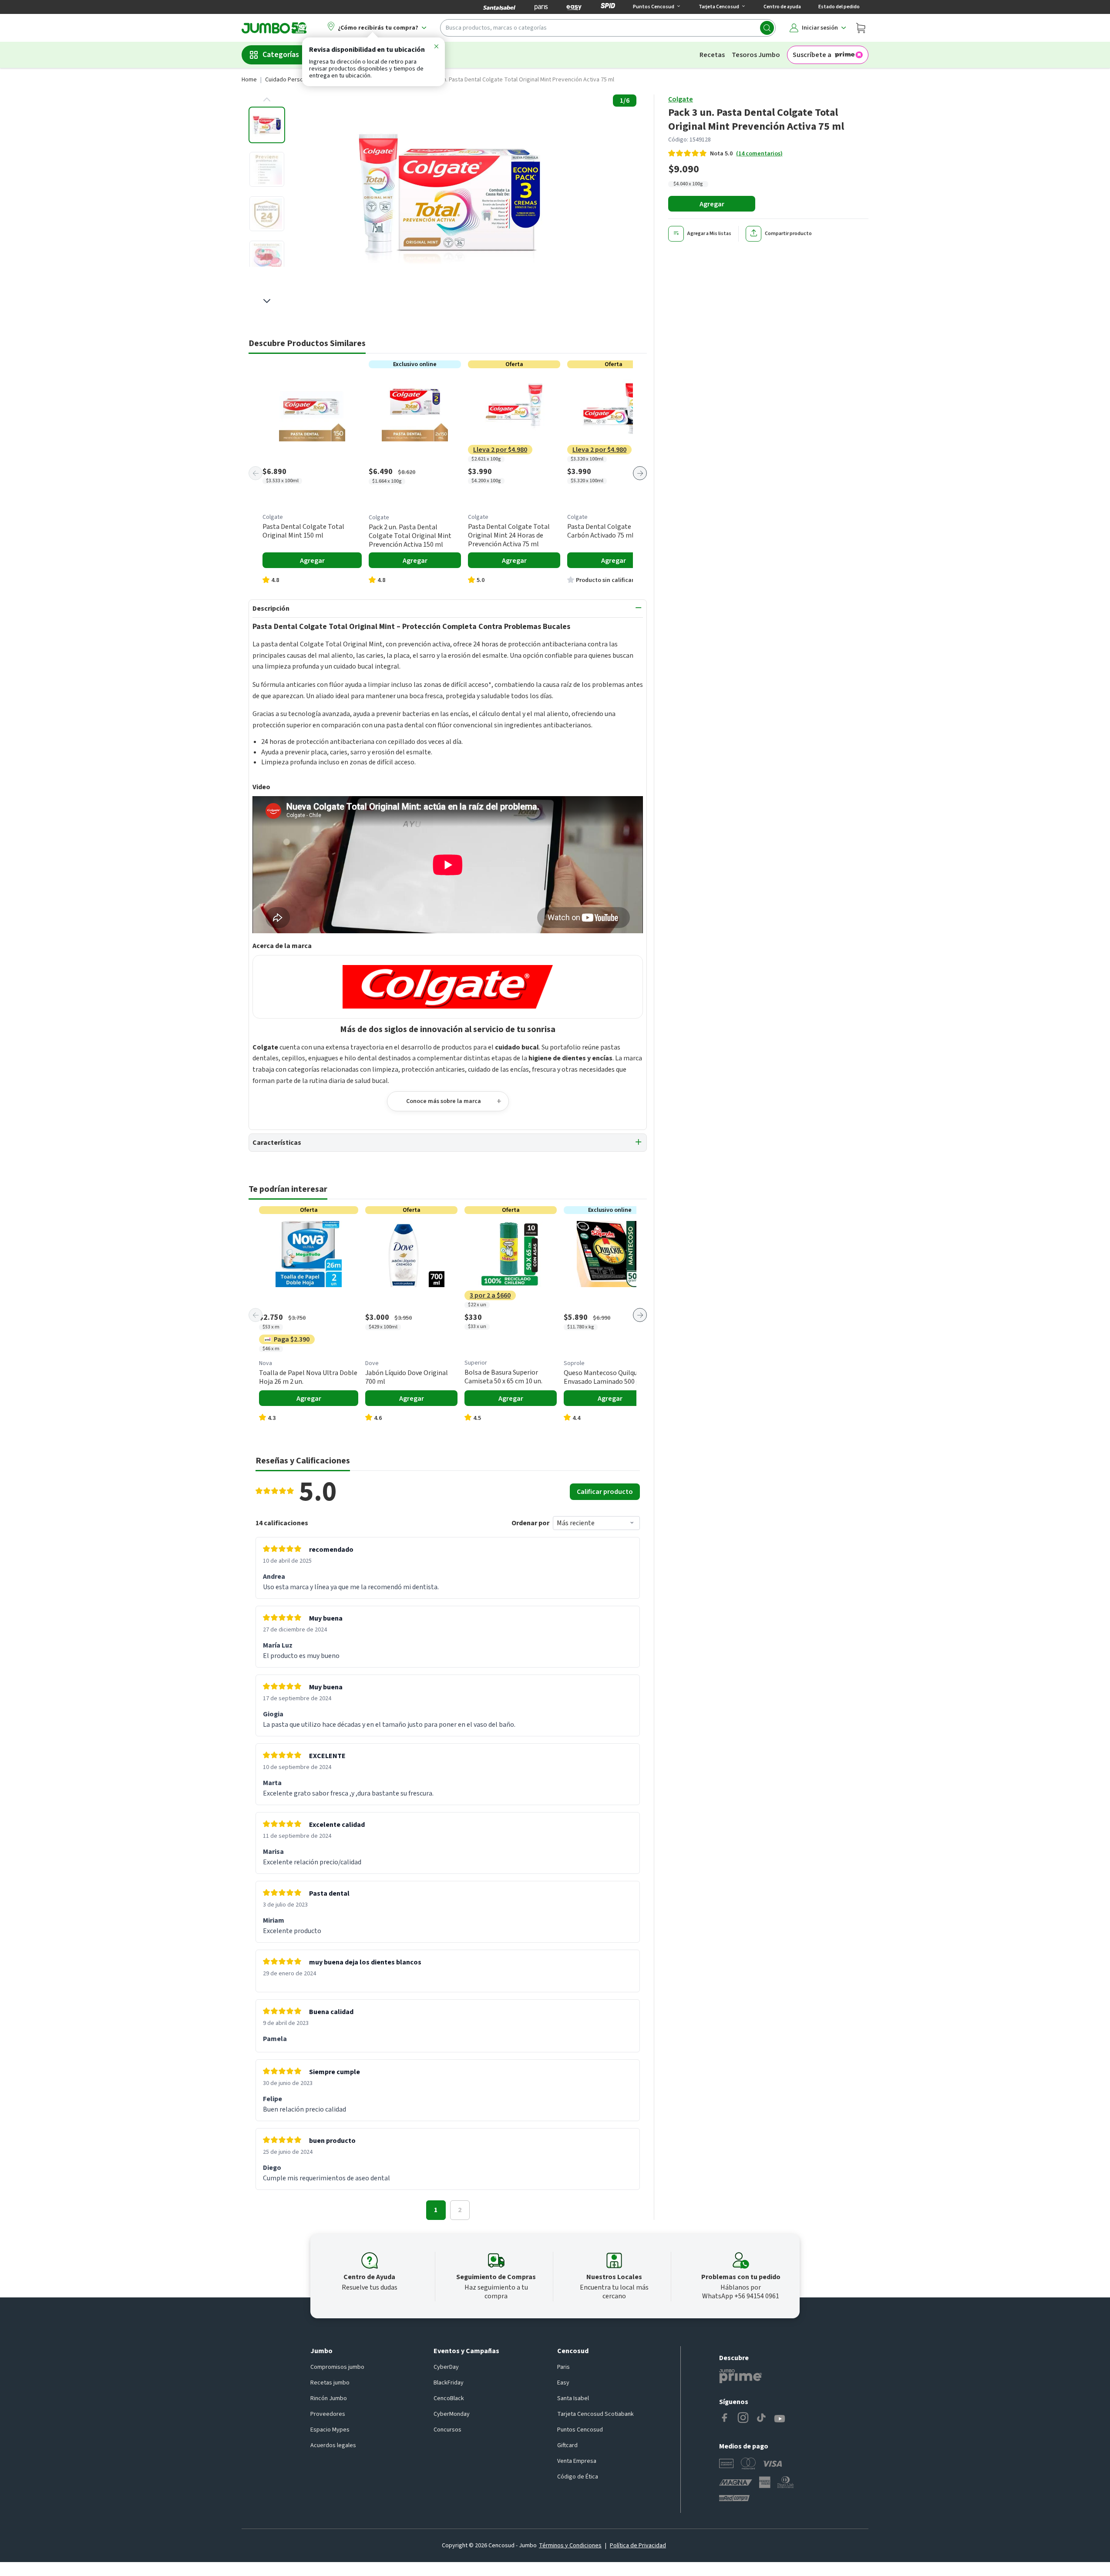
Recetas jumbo (330, 2383)
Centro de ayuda (782, 7)
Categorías (281, 55)
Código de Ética (578, 2477)
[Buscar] (767, 28)
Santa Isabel (573, 2398)
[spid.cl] (608, 7)
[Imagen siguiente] (267, 301)
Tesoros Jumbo (756, 55)
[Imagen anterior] (267, 100)
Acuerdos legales (333, 2445)
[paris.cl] (541, 7)
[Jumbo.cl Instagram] (743, 2419)
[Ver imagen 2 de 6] (267, 169)
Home (249, 80)
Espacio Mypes (330, 2430)
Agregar (712, 204)
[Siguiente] (640, 473)
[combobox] (608, 28)
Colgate (681, 99)
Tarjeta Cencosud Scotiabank (595, 2414)
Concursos (447, 2430)
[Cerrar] (436, 48)
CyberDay (446, 2367)
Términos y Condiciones (570, 2546)
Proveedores (328, 2414)
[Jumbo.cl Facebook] (725, 2419)
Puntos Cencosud (580, 2430)
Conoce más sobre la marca (444, 1101)
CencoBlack (449, 2398)
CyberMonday (452, 2414)
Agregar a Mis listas (709, 234)
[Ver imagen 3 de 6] (267, 214)
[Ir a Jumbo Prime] (740, 2376)
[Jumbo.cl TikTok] (761, 2419)
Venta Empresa (577, 2461)
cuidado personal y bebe (298, 80)
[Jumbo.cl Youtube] (780, 2419)
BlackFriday (449, 2383)
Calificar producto (605, 1492)
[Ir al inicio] (274, 28)
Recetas (712, 55)
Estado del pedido (839, 7)
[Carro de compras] (861, 28)
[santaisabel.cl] (499, 7)
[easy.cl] (574, 7)
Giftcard (567, 2445)
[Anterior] (256, 473)
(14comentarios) (759, 154)
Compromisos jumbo (337, 2367)
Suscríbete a (812, 55)
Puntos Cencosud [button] (654, 7)
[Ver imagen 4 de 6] (267, 258)
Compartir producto (788, 234)
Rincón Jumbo (329, 2398)
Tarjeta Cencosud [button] (719, 7)
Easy (563, 2383)
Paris (563, 2367)
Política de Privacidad (638, 2546)
